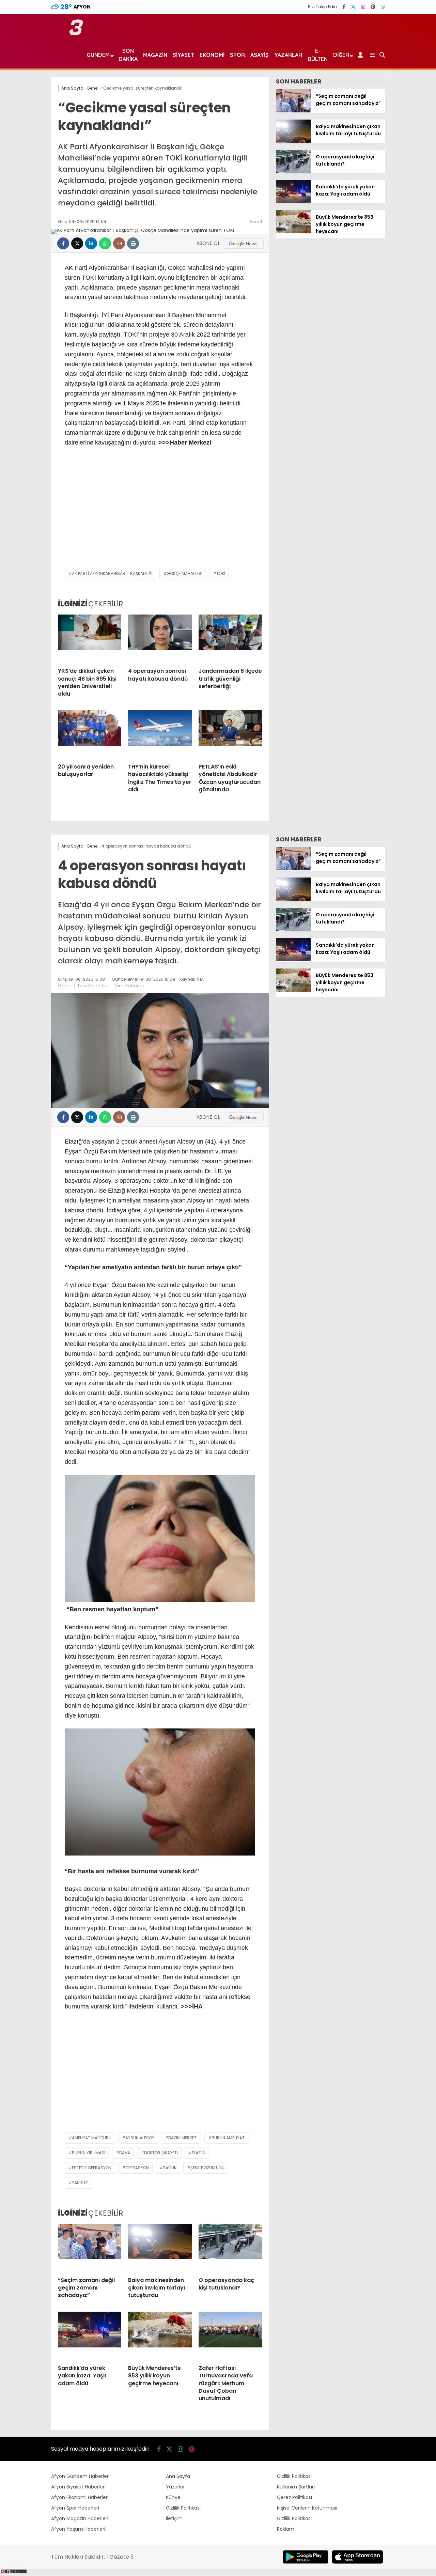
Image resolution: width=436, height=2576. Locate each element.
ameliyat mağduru (92, 2138)
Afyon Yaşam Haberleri (78, 2529)
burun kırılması (89, 2153)
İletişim (174, 2518)
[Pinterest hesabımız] (373, 7)
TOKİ (221, 573)
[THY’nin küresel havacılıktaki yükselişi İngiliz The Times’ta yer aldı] (160, 734)
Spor (237, 55)
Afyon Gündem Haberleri (80, 2476)
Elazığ (198, 2153)
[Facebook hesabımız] (344, 7)
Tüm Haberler (93, 986)
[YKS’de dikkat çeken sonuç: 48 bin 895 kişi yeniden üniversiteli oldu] (90, 638)
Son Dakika (128, 55)
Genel (255, 222)
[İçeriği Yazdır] (133, 243)
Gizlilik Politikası (183, 2508)
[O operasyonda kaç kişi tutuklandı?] (293, 171)
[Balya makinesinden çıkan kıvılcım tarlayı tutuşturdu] (293, 141)
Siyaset (183, 55)
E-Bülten (318, 55)
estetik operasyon (92, 2168)
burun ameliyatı (229, 2138)
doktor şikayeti (161, 2153)
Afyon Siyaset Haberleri (78, 2487)
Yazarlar (288, 55)
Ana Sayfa (178, 2476)
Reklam (286, 2529)
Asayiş (260, 55)
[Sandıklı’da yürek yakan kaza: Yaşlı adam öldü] (293, 201)
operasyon (137, 2168)
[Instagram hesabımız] (363, 7)
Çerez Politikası (294, 2497)
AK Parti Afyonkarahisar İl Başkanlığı (112, 573)
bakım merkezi (183, 2138)
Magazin (155, 55)
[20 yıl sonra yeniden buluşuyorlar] (90, 734)
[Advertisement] (160, 513)
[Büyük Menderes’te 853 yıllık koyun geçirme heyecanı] (293, 232)
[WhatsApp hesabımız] (383, 7)
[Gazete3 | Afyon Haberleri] (76, 34)
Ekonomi (212, 55)
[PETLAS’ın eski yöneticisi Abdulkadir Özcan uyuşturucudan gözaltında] (230, 734)
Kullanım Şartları (296, 2487)
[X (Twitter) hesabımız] (353, 7)
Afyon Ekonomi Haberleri (80, 2497)
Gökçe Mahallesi (184, 573)
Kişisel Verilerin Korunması (307, 2508)
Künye (173, 2497)
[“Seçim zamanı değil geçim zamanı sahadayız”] (293, 111)
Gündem (98, 55)
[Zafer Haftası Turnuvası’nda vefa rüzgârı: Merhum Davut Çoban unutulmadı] (230, 2336)
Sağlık (170, 2168)
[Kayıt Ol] (362, 55)
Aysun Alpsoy (140, 2138)
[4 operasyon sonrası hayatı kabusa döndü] (160, 638)
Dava (125, 2153)
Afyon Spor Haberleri (75, 2508)
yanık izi (80, 2183)
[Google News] (243, 244)
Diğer (341, 55)
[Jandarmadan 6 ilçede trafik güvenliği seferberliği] (230, 638)
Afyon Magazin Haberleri (80, 2518)
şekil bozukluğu (207, 2168)
